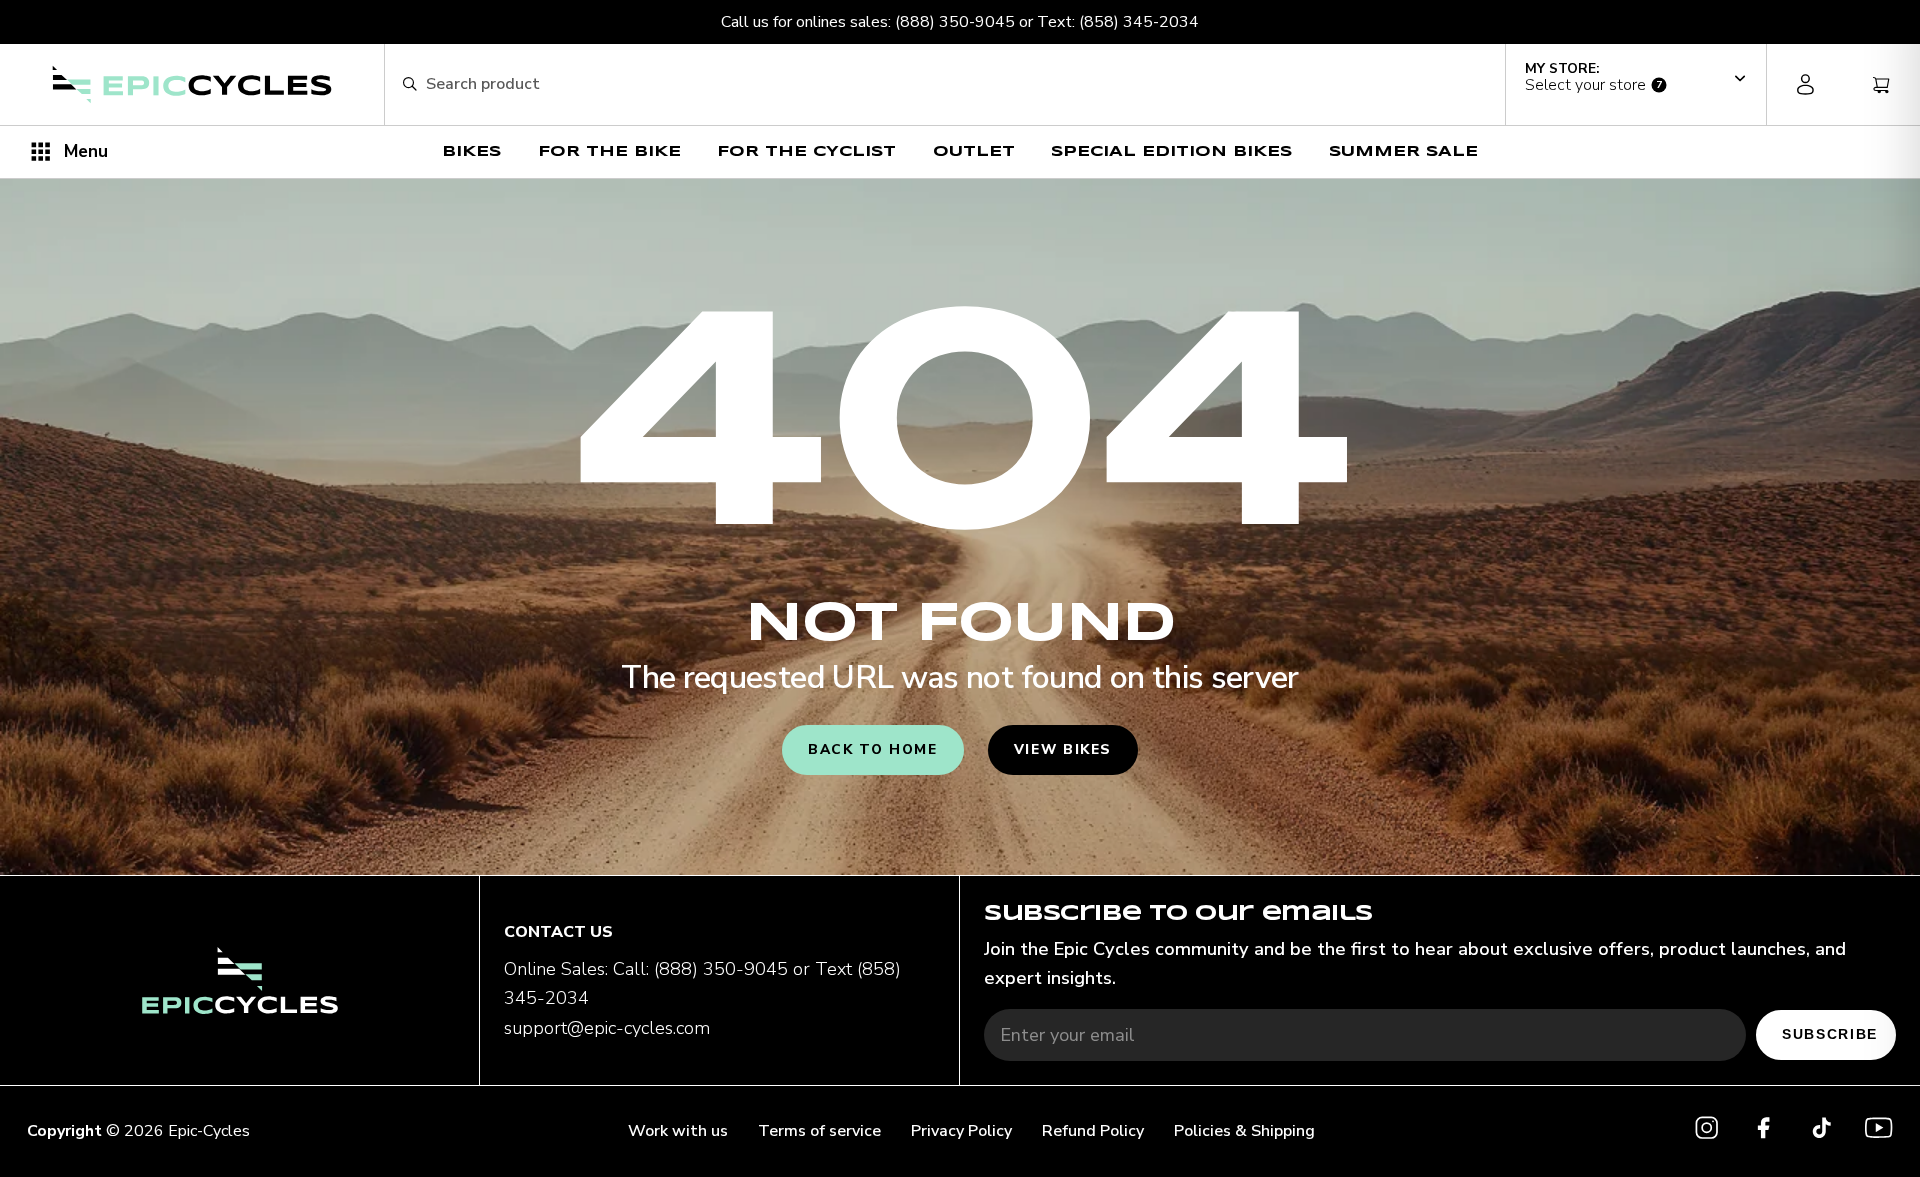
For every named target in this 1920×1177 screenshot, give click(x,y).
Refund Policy (1093, 1131)
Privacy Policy (961, 1131)
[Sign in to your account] (1805, 84)
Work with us (678, 1131)
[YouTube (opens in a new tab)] (1878, 1132)
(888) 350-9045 (955, 22)
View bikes (1063, 749)
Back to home (873, 749)
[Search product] (409, 84)
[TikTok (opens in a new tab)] (1821, 1132)
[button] (1636, 78)
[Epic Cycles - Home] (192, 84)
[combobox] (956, 85)
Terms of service (819, 1131)
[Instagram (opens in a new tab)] (1706, 1132)
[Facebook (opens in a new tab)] (1763, 1132)
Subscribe (1830, 1034)
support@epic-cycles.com (607, 1028)
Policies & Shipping (1244, 1131)
